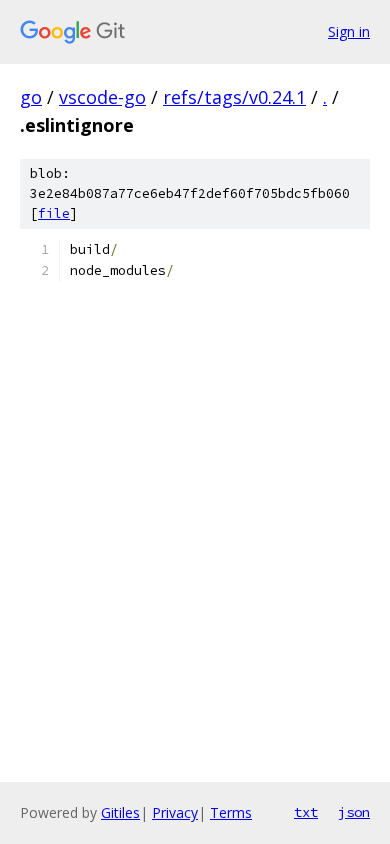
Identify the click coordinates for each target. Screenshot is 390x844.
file (54, 213)
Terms (231, 812)
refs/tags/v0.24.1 (234, 97)
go (31, 97)
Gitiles (120, 812)
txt (306, 812)
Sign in (349, 31)
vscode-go (102, 97)
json (354, 812)
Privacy (175, 812)
